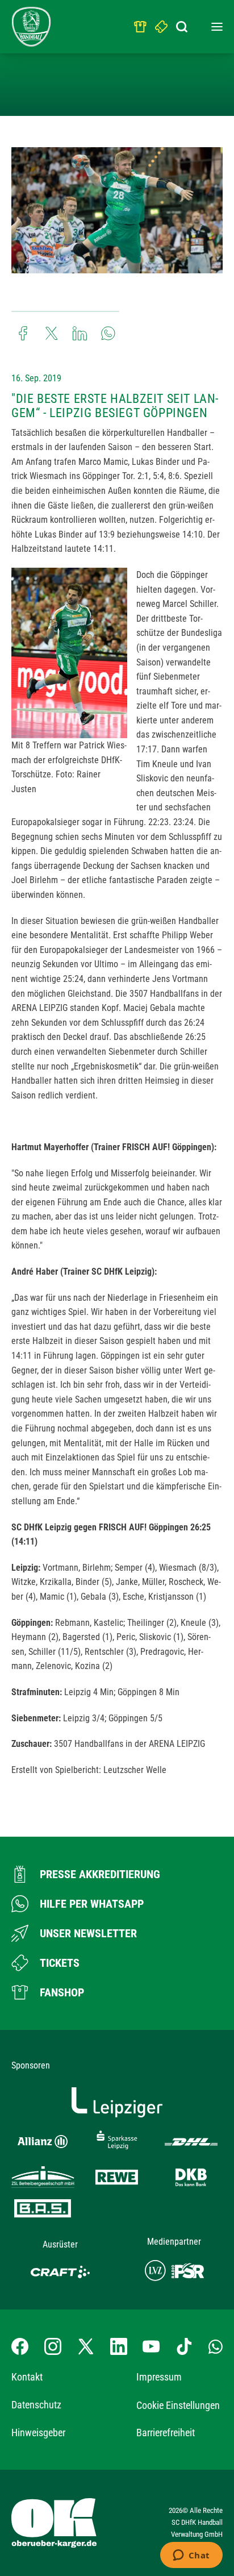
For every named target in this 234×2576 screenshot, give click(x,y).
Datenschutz (36, 2405)
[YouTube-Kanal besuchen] (151, 2346)
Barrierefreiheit (166, 2433)
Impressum (159, 2377)
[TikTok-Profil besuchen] (184, 2346)
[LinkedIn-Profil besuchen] (119, 2346)
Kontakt (27, 2377)
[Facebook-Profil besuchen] (20, 2346)
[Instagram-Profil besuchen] (53, 2346)
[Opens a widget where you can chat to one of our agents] (191, 2556)
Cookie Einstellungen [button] (178, 2405)
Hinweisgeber (38, 2433)
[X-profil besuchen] (86, 2346)
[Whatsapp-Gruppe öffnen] (216, 2346)
